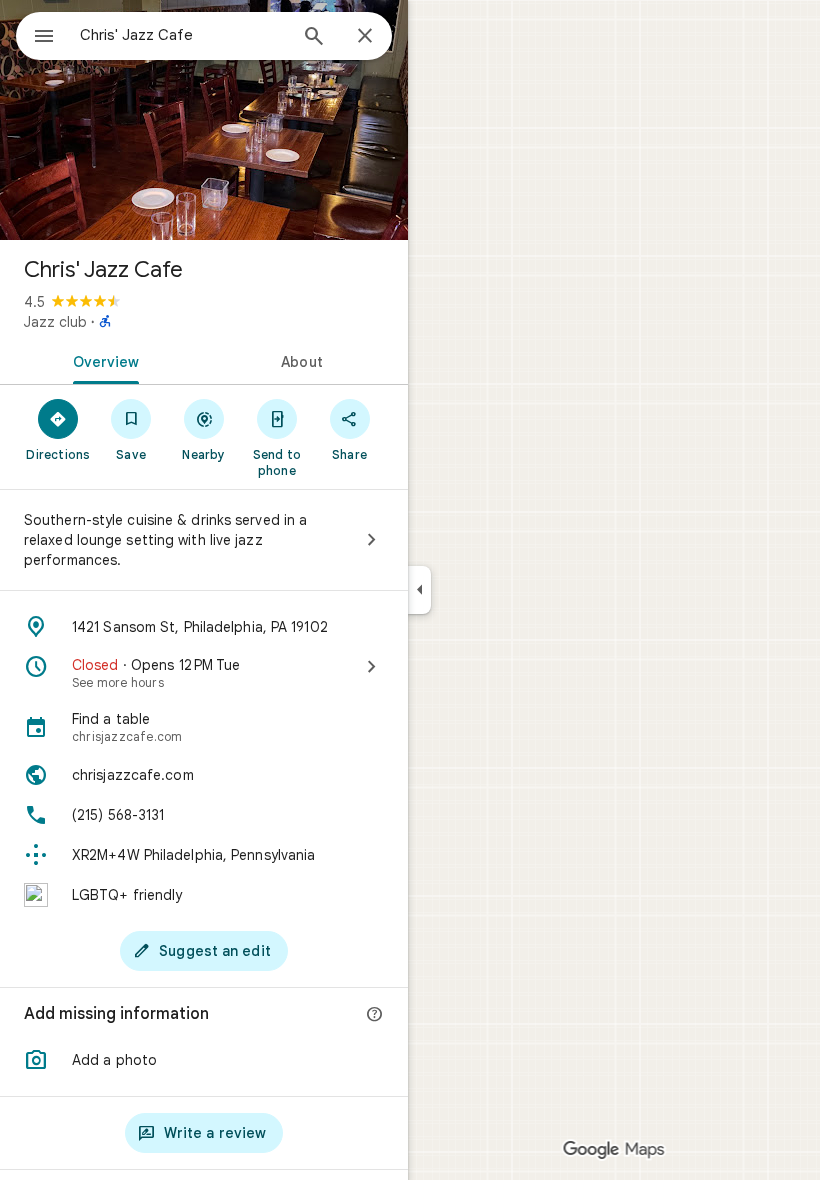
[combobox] (183, 35)
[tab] (102, 360)
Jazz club (55, 322)
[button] (204, 1060)
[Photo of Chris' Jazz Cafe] (204, 120)
